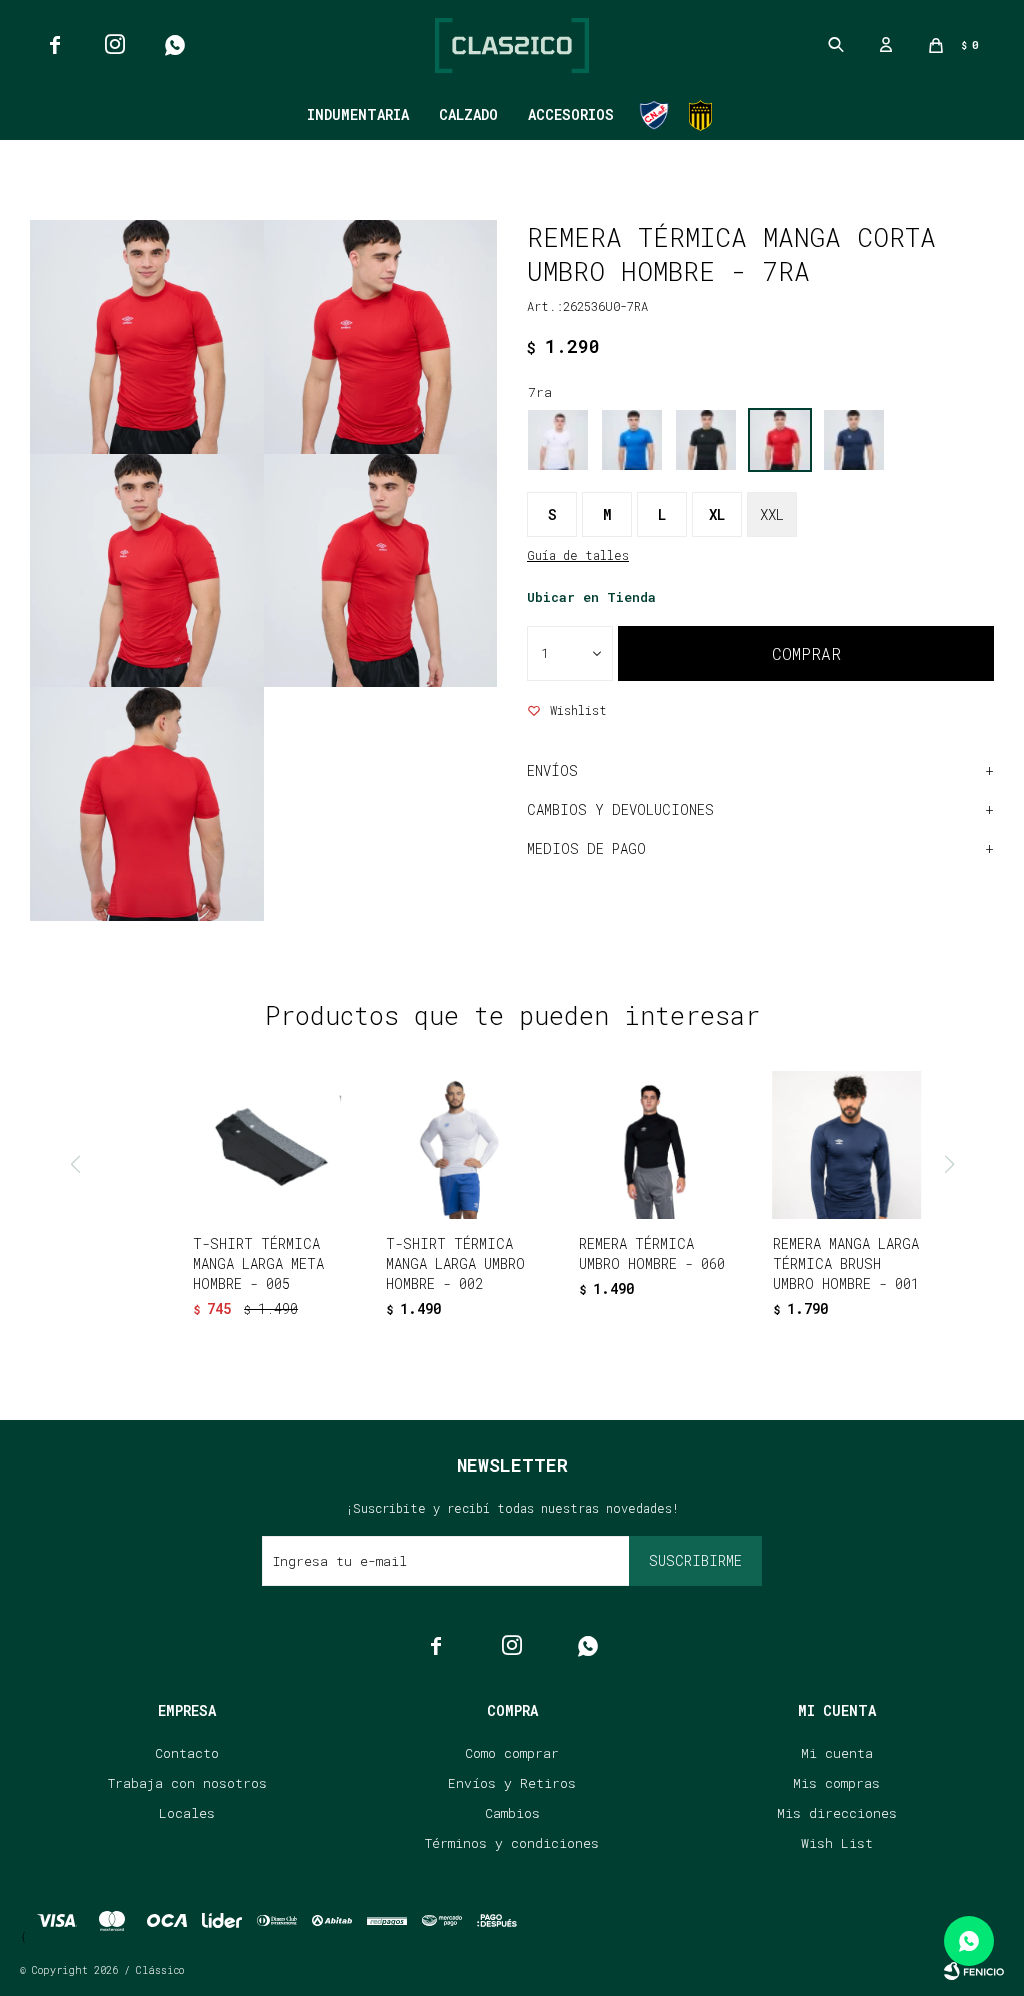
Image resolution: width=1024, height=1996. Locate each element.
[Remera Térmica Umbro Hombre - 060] (653, 1145)
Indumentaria (358, 114)
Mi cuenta (837, 1753)
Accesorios (571, 114)
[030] (632, 440)
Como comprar (512, 1753)
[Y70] (854, 440)
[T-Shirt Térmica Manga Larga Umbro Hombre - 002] (460, 1145)
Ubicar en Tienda (591, 597)
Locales (187, 1813)
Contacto (187, 1753)
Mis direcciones (837, 1813)
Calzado (468, 114)
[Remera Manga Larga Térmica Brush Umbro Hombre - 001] (847, 1145)
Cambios (512, 1813)
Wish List (837, 1843)
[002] (558, 440)
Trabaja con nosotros (187, 1783)
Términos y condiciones (512, 1843)
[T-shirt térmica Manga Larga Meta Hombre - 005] (267, 1145)
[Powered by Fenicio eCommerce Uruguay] (974, 1971)
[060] (706, 440)
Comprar (806, 653)
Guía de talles (578, 555)
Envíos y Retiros (512, 1783)
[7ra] (780, 440)
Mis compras (836, 1783)
